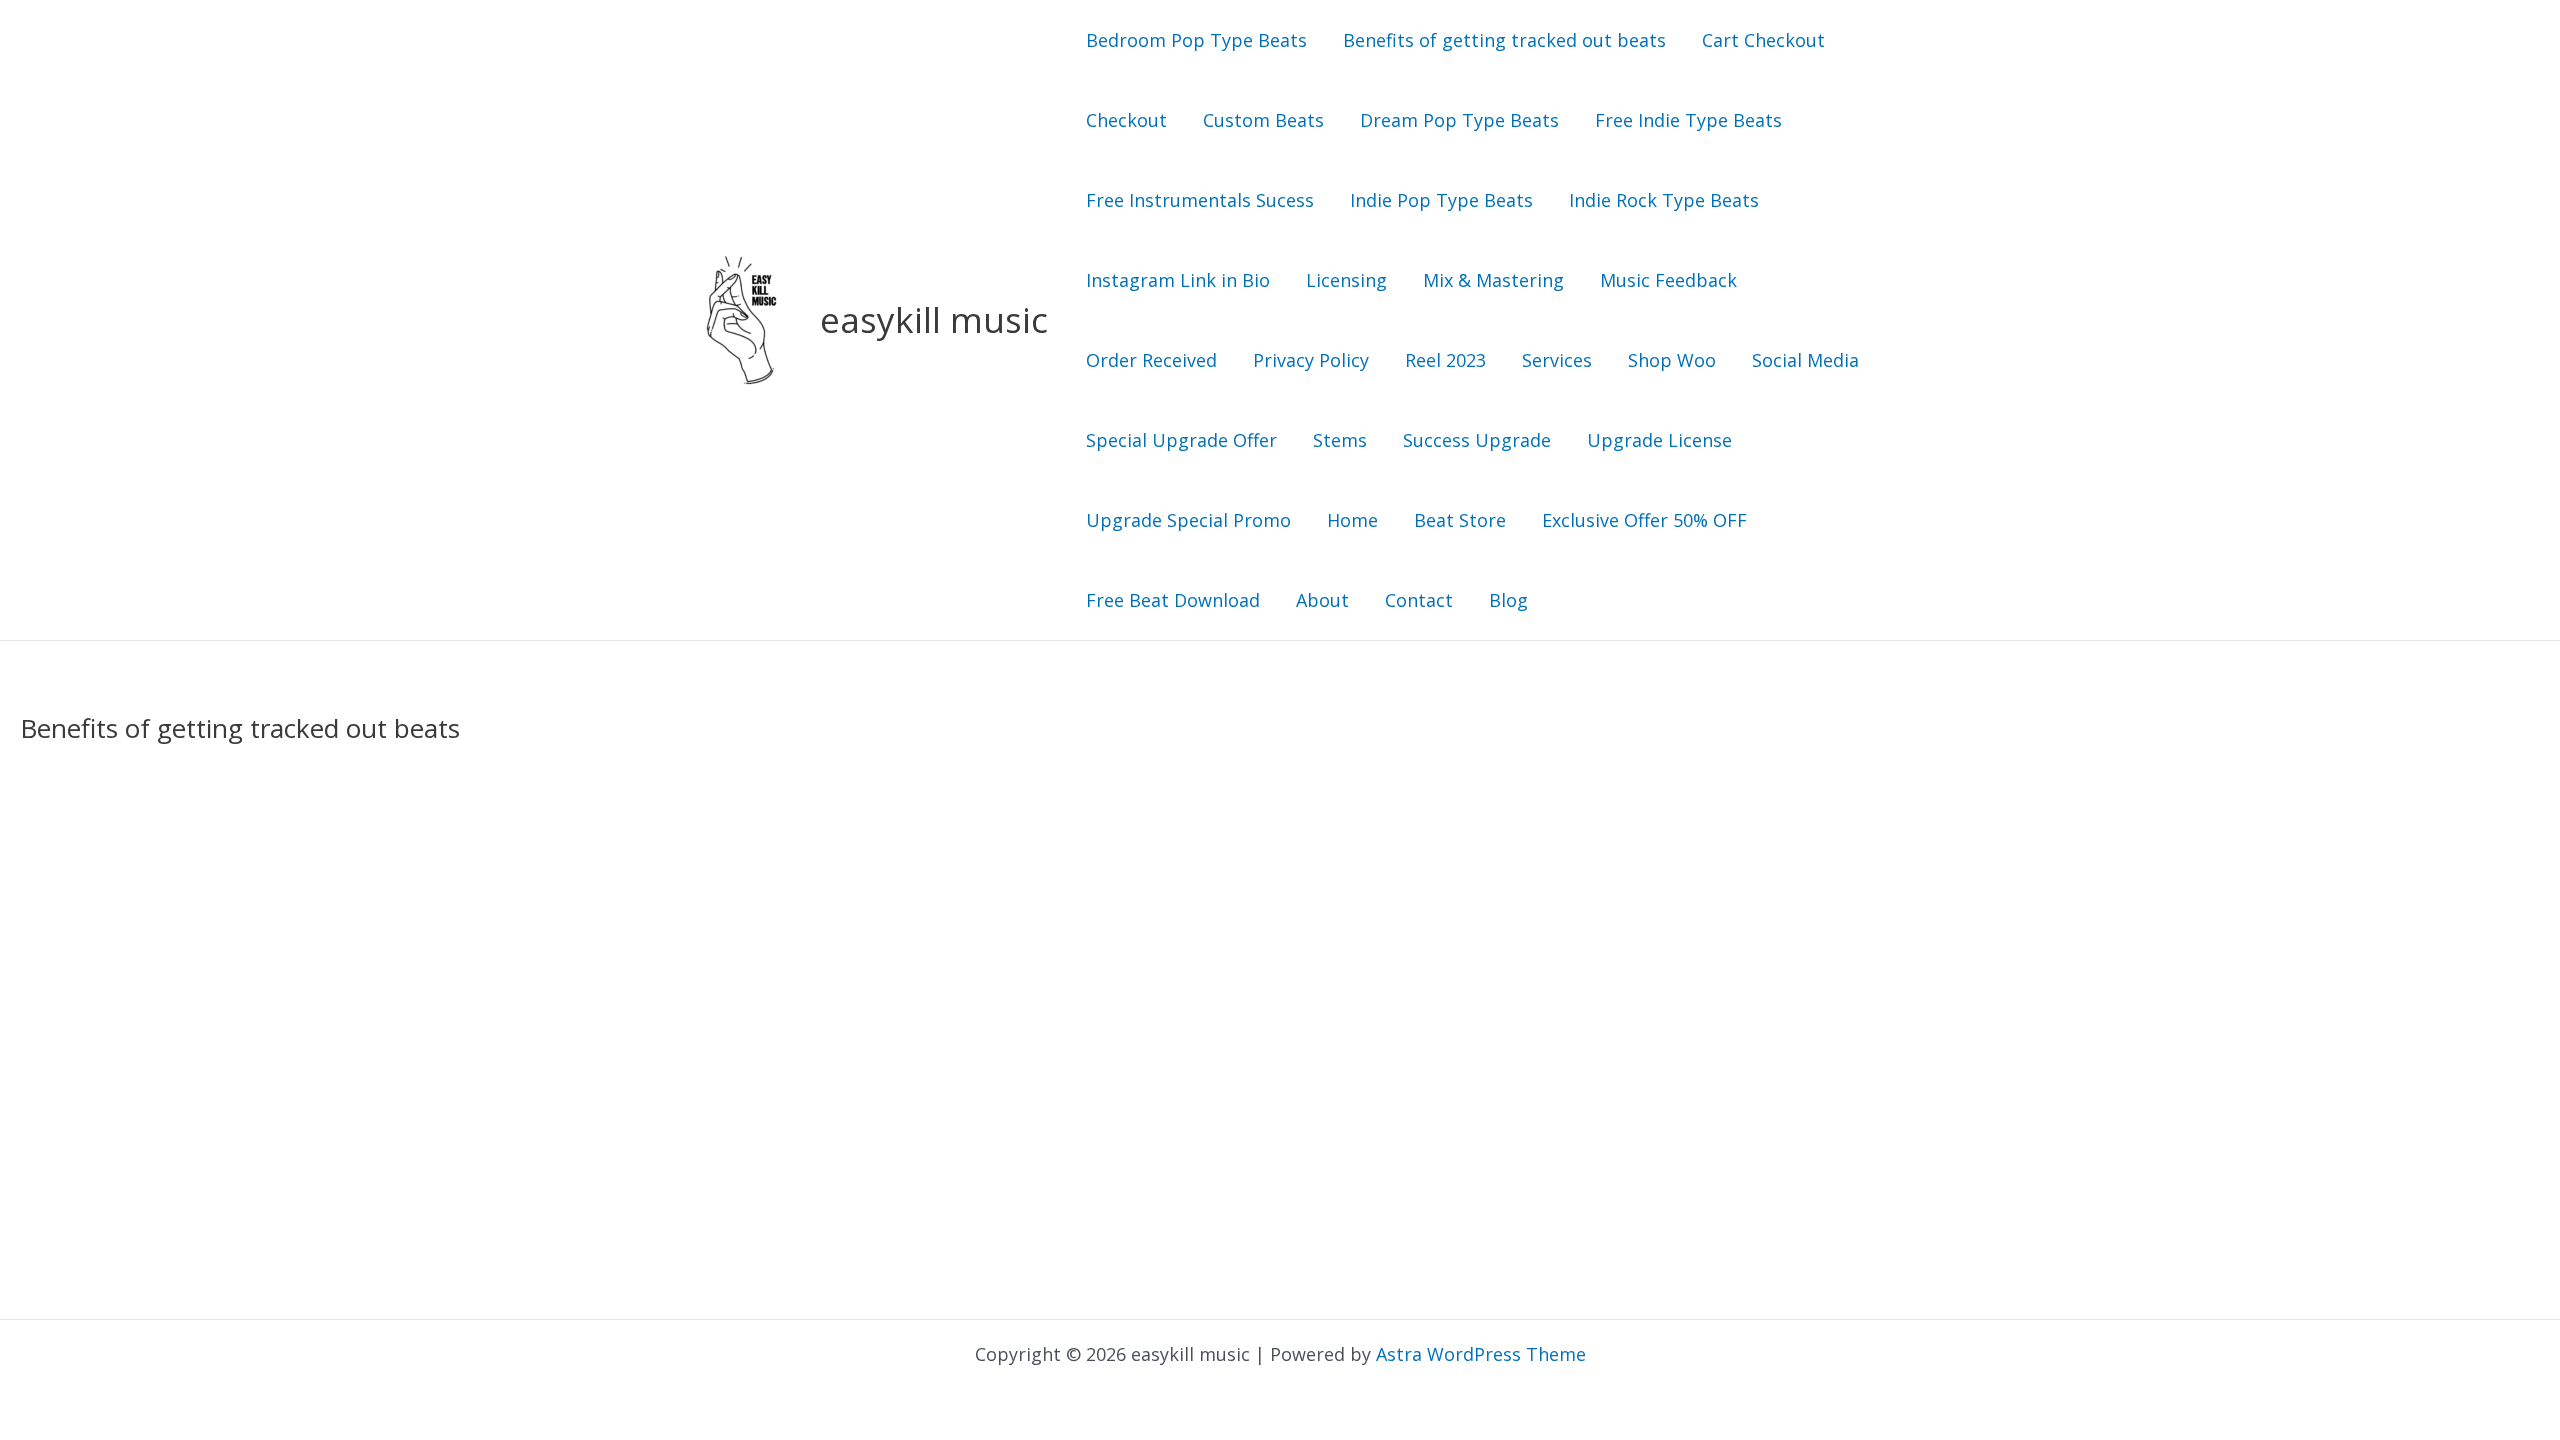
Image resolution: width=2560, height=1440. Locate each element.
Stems (1340, 440)
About (1322, 600)
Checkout (1126, 120)
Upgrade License (1659, 440)
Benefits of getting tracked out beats (1504, 40)
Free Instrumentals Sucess (1200, 200)
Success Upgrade (1477, 440)
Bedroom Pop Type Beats (1196, 40)
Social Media (1805, 360)
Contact (1419, 600)
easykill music (934, 319)
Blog (1508, 600)
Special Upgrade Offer (1181, 440)
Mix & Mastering (1493, 280)
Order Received (1151, 360)
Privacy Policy (1311, 360)
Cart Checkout (1763, 40)
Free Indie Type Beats (1688, 120)
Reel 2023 (1445, 360)
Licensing (1346, 280)
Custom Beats (1263, 120)
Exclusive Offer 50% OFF (1644, 520)
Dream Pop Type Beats (1459, 120)
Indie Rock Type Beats (1664, 200)
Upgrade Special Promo (1188, 520)
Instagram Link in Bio (1178, 280)
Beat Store (1460, 520)
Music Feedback (1668, 280)
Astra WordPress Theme (1481, 1354)
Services (1557, 360)
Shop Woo (1672, 360)
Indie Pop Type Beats (1441, 200)
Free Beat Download (1173, 600)
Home (1352, 520)
